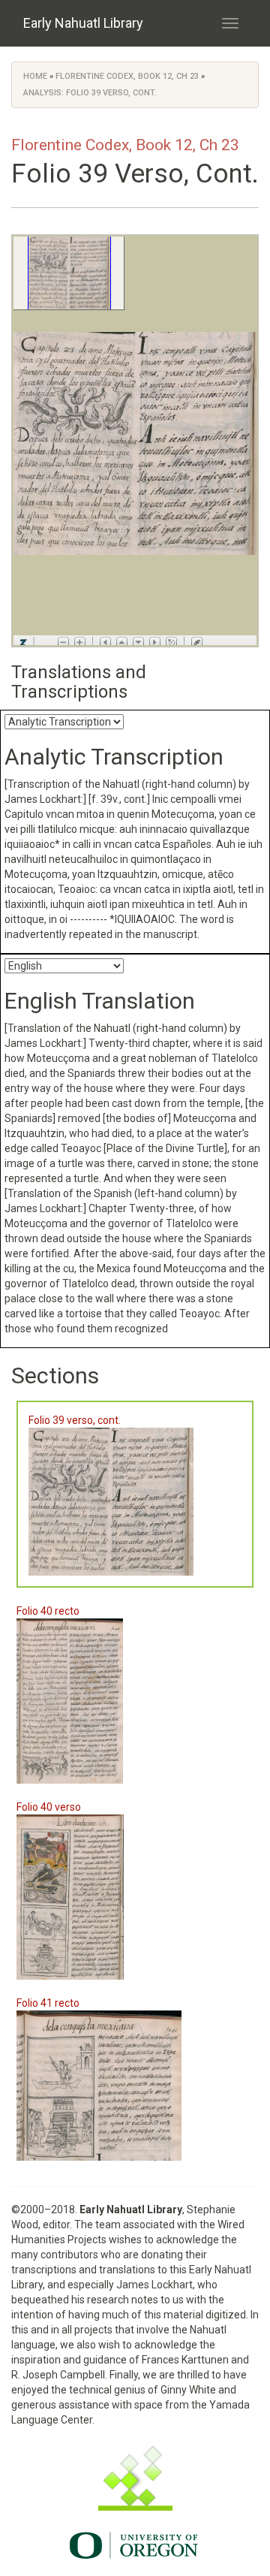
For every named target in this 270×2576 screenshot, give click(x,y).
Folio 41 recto (48, 2003)
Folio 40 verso (49, 1807)
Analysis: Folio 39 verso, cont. (90, 93)
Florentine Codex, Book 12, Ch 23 (127, 76)
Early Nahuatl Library (83, 23)
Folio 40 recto (48, 1611)
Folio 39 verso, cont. (75, 1420)
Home (35, 76)
